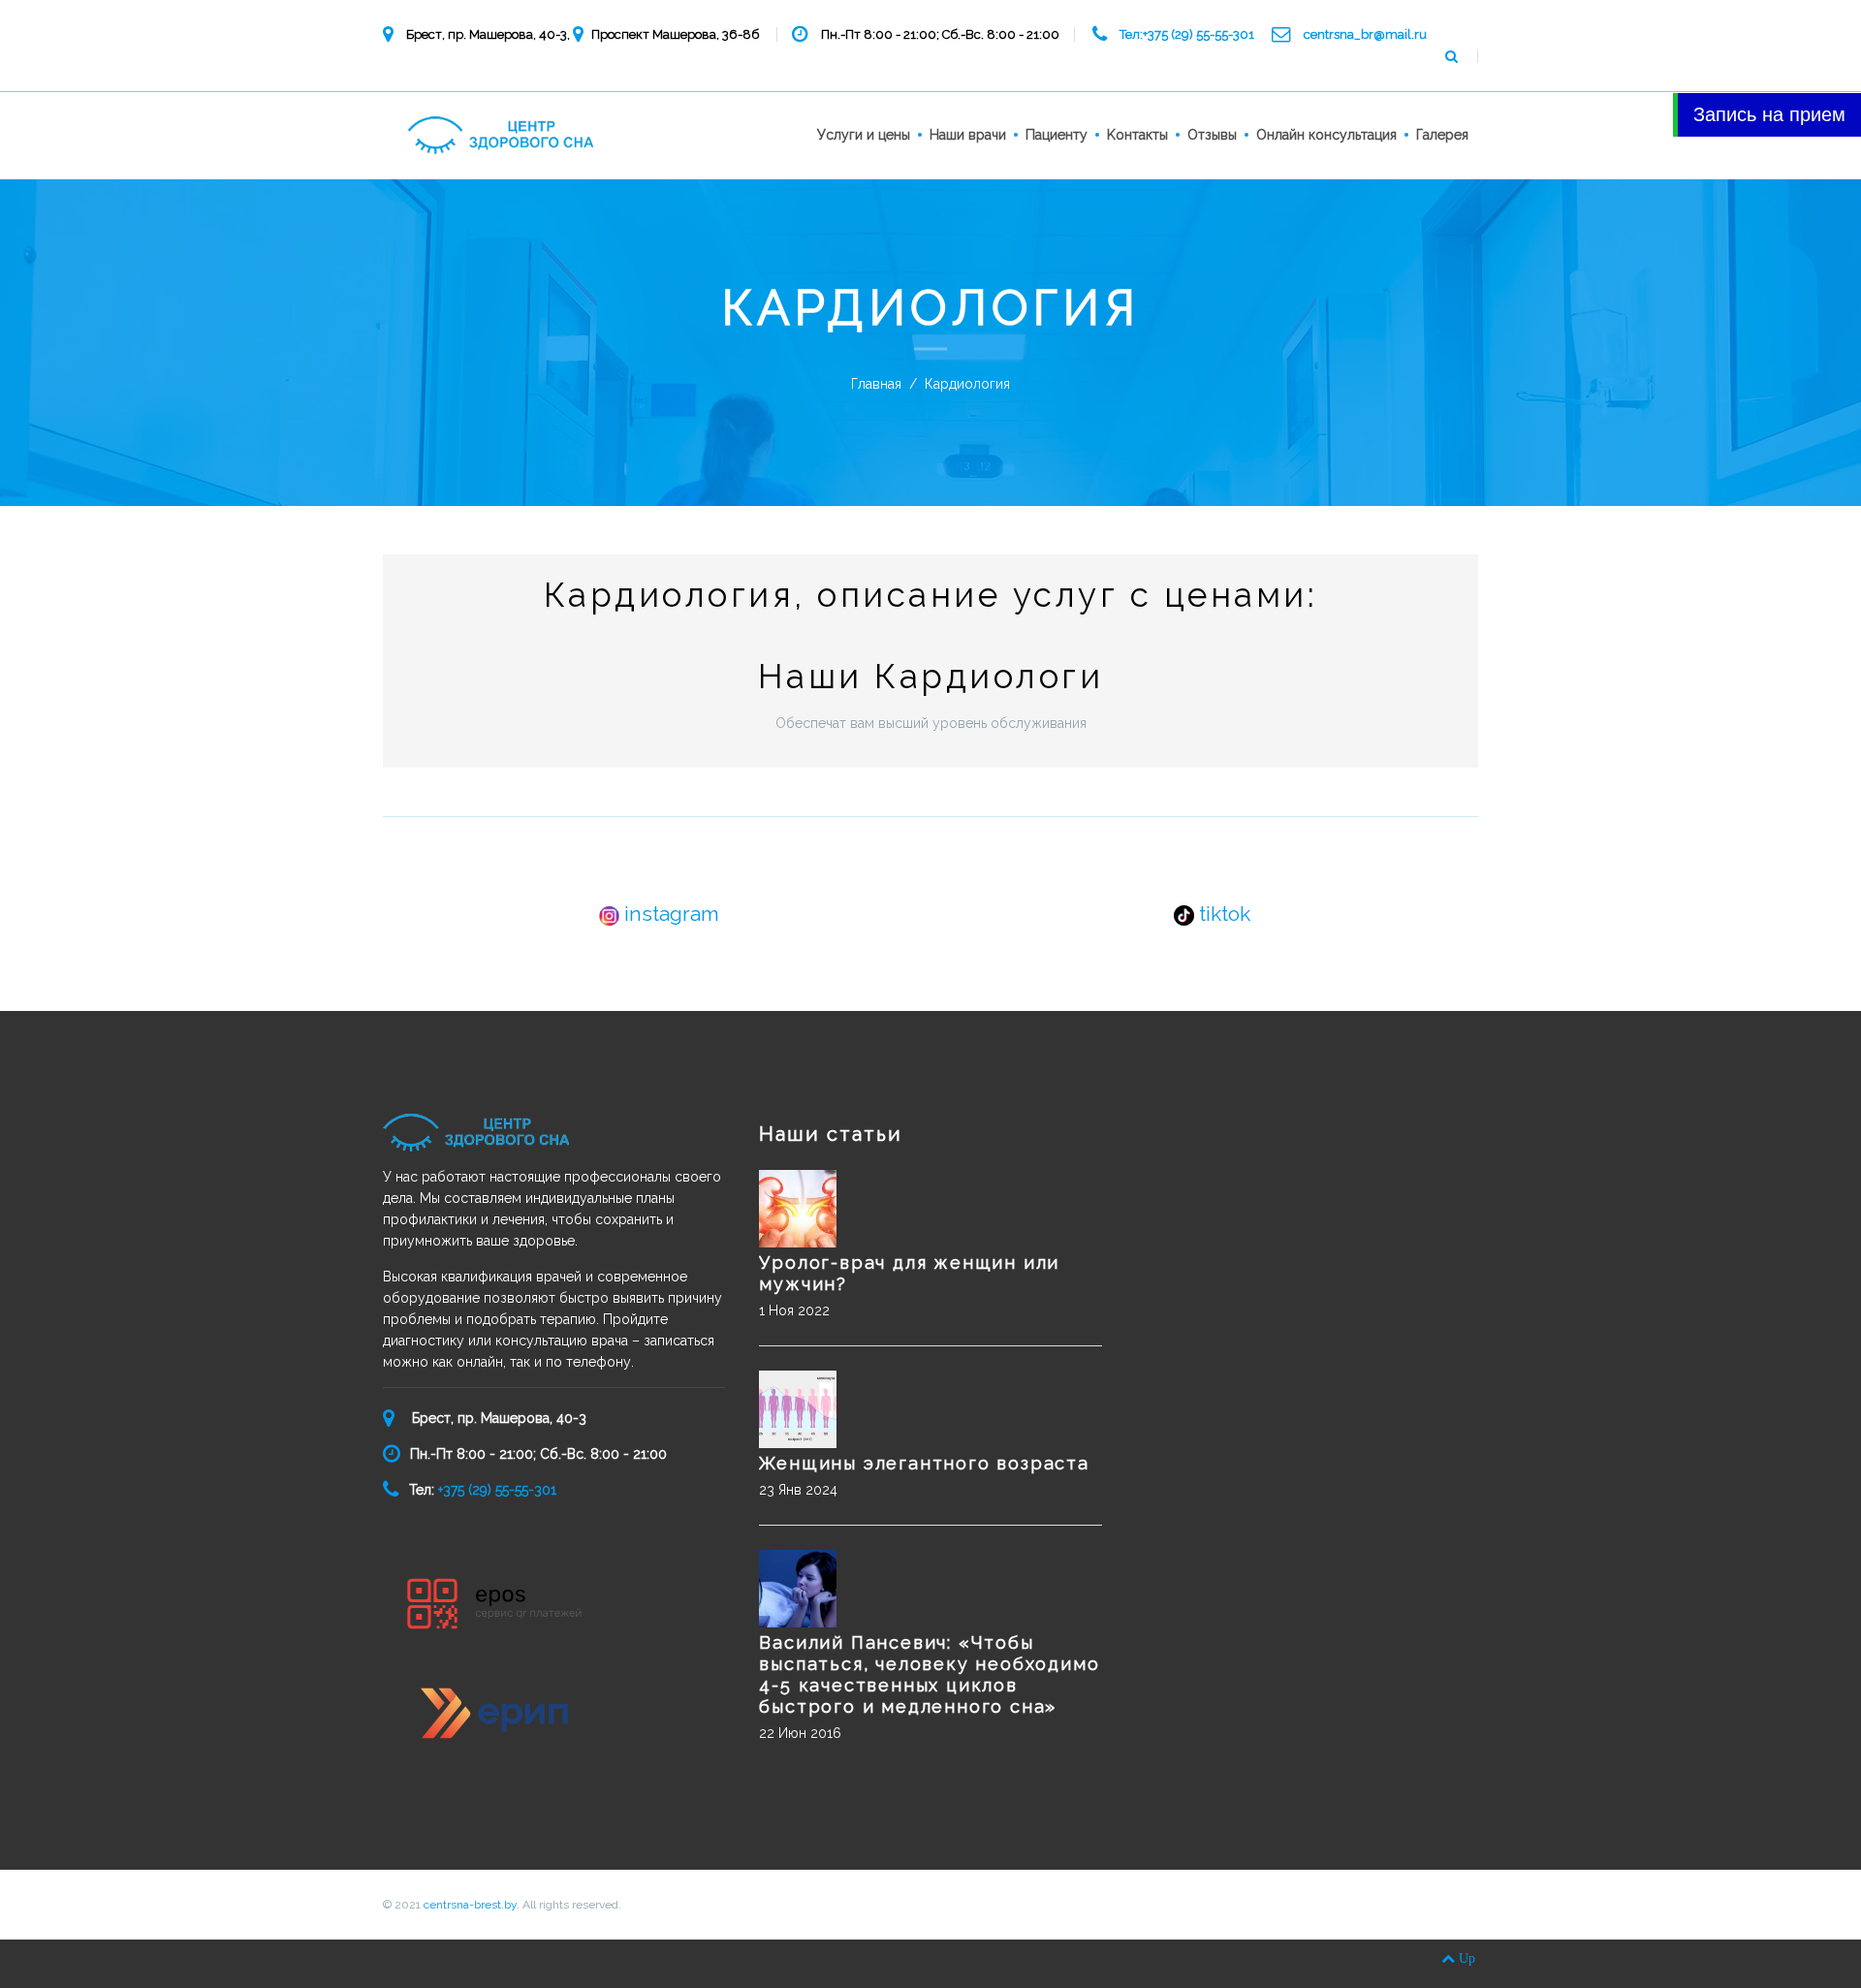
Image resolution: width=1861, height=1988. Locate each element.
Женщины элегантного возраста (924, 1463)
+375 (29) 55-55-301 (495, 1490)
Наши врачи (968, 135)
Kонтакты (1137, 135)
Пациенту (1057, 135)
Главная (876, 384)
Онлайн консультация (1326, 135)
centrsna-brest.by (470, 1905)
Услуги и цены (864, 135)
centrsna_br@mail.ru (1365, 34)
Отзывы (1212, 135)
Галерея (1442, 135)
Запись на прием (1769, 114)
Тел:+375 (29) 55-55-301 (1187, 34)
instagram (669, 914)
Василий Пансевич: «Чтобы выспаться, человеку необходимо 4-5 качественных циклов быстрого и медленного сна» (929, 1674)
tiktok (1222, 914)
